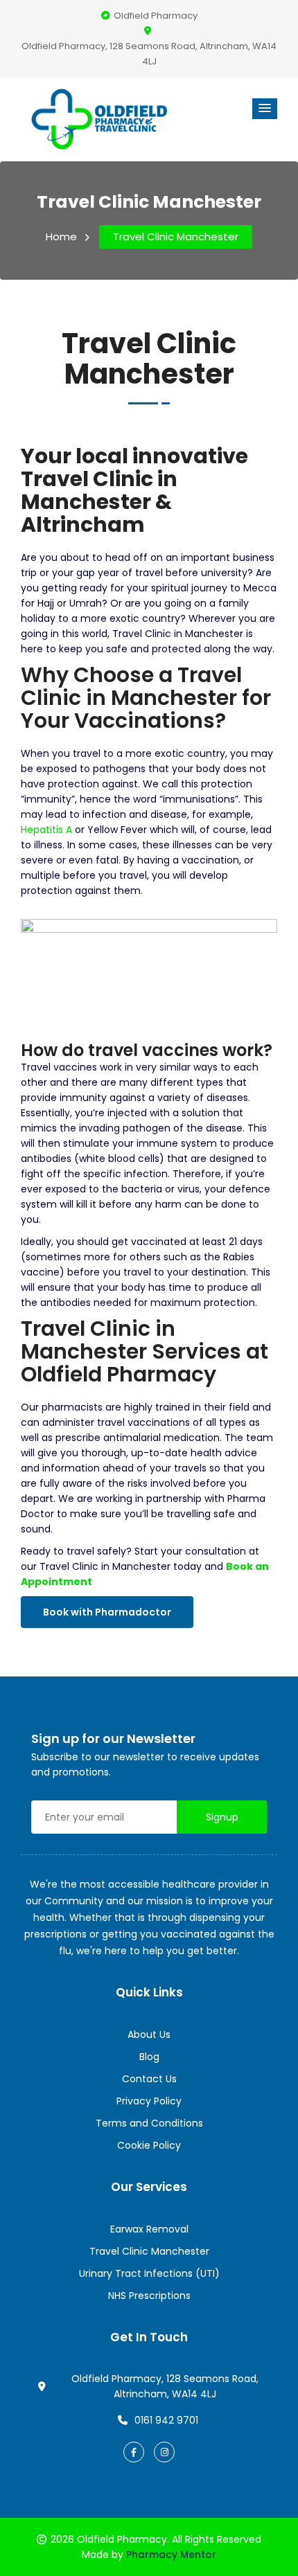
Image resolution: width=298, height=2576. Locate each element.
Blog (149, 2057)
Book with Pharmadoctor (107, 1612)
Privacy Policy (149, 2101)
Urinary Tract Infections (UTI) (149, 2273)
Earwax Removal (149, 2229)
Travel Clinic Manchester (176, 236)
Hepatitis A (46, 830)
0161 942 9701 (166, 2420)
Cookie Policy (149, 2145)
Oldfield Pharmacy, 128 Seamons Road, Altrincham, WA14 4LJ (149, 54)
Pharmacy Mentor (171, 2555)
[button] (265, 109)
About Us (149, 2034)
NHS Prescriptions (149, 2296)
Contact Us (149, 2079)
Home (61, 236)
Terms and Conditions (149, 2123)
